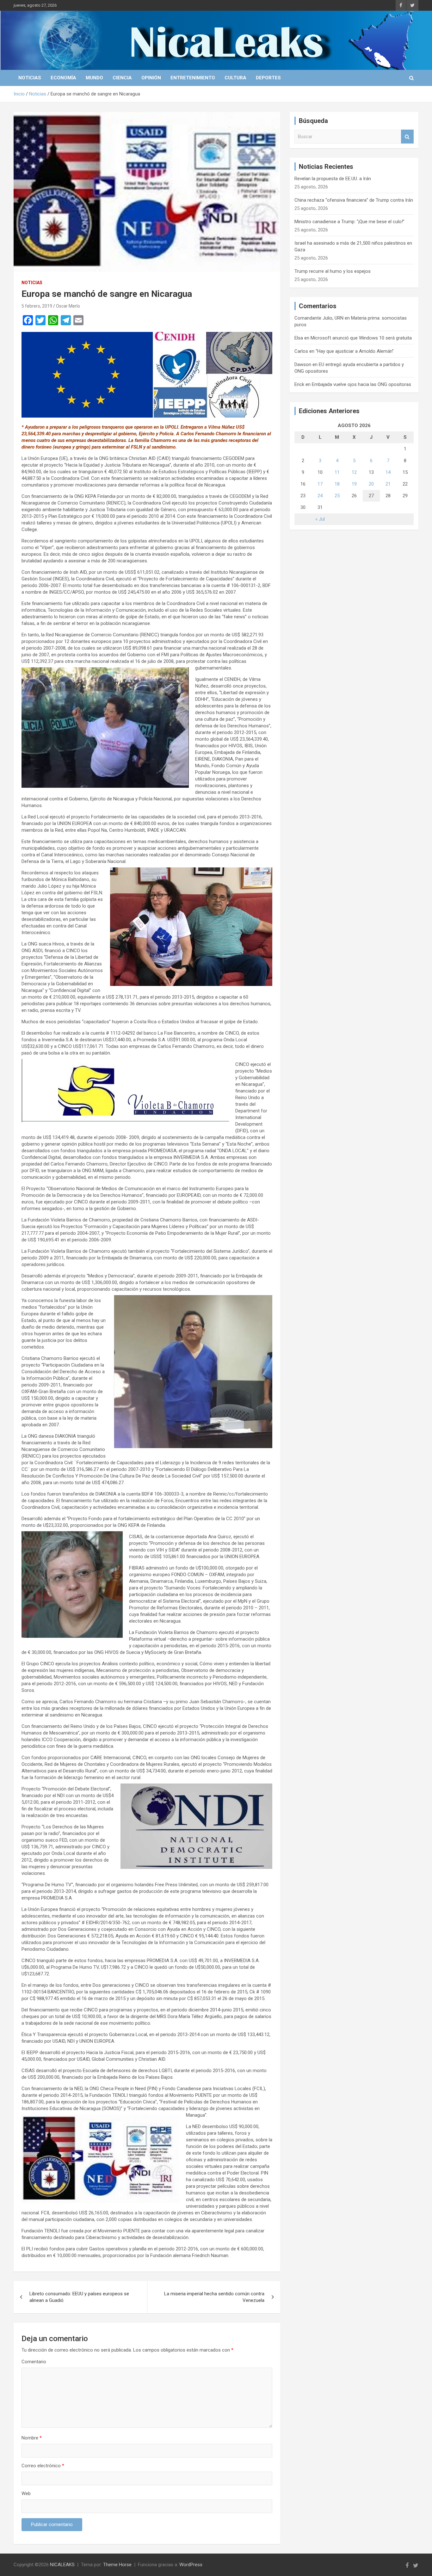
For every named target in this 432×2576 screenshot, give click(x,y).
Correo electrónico (43, 2466)
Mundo (94, 78)
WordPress (191, 2565)
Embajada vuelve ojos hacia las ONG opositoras (361, 384)
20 (371, 484)
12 (354, 472)
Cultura (235, 78)
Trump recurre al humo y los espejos (333, 271)
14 (388, 472)
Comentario (34, 2362)
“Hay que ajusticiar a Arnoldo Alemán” (355, 351)
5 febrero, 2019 (37, 306)
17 (320, 484)
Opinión (151, 78)
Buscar (407, 137)
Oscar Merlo (68, 306)
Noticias (30, 78)
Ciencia (122, 78)
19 (354, 484)
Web (26, 2493)
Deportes (268, 78)
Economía (63, 78)
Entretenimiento (193, 78)
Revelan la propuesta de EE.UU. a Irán (333, 179)
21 (388, 484)
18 (337, 484)
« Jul (320, 519)
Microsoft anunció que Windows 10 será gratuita (361, 338)
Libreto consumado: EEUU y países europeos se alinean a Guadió (79, 2297)
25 (337, 496)
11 (337, 472)
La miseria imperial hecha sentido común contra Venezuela (214, 2297)
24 (320, 496)
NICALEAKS (62, 2565)
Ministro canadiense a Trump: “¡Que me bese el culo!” (349, 222)
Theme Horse (117, 2565)
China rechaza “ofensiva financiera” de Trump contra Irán (354, 200)
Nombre (32, 2438)
